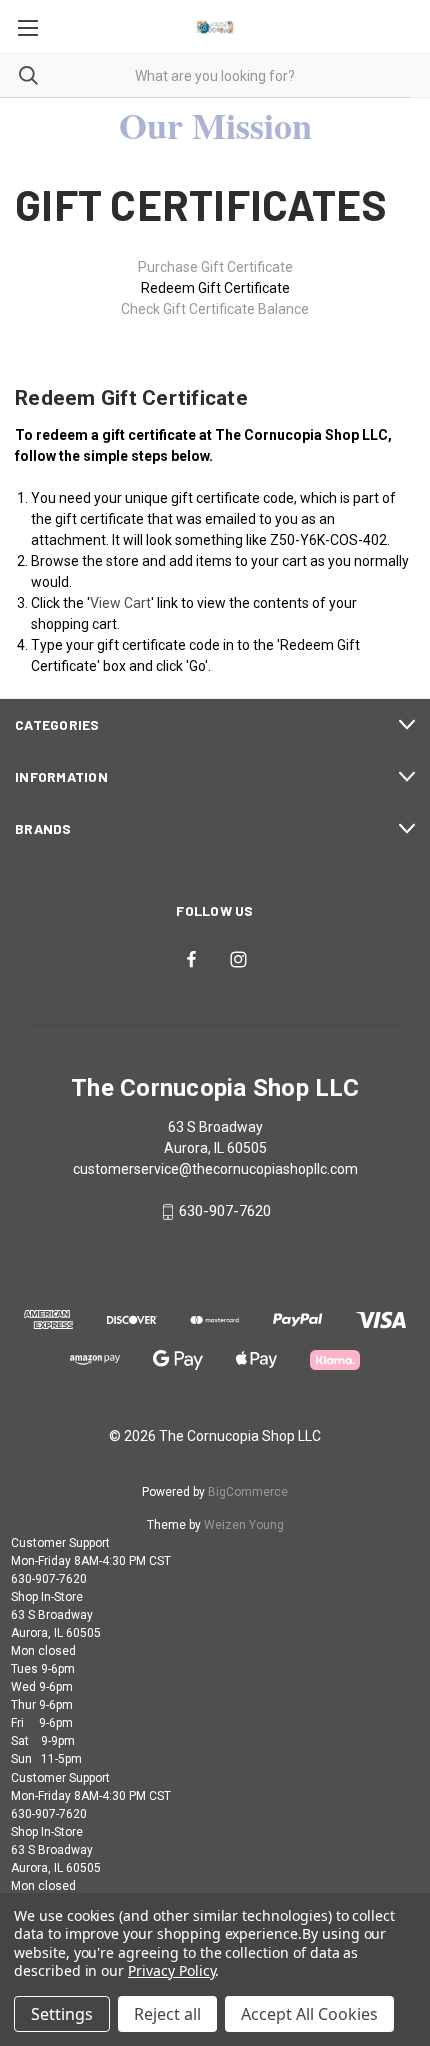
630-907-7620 (225, 1212)
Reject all (167, 2014)
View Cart (120, 603)
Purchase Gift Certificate (215, 267)
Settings (62, 2014)
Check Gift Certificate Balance (215, 309)
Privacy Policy (171, 1970)
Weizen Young (244, 1525)
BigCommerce (248, 1492)
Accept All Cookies (309, 2014)
